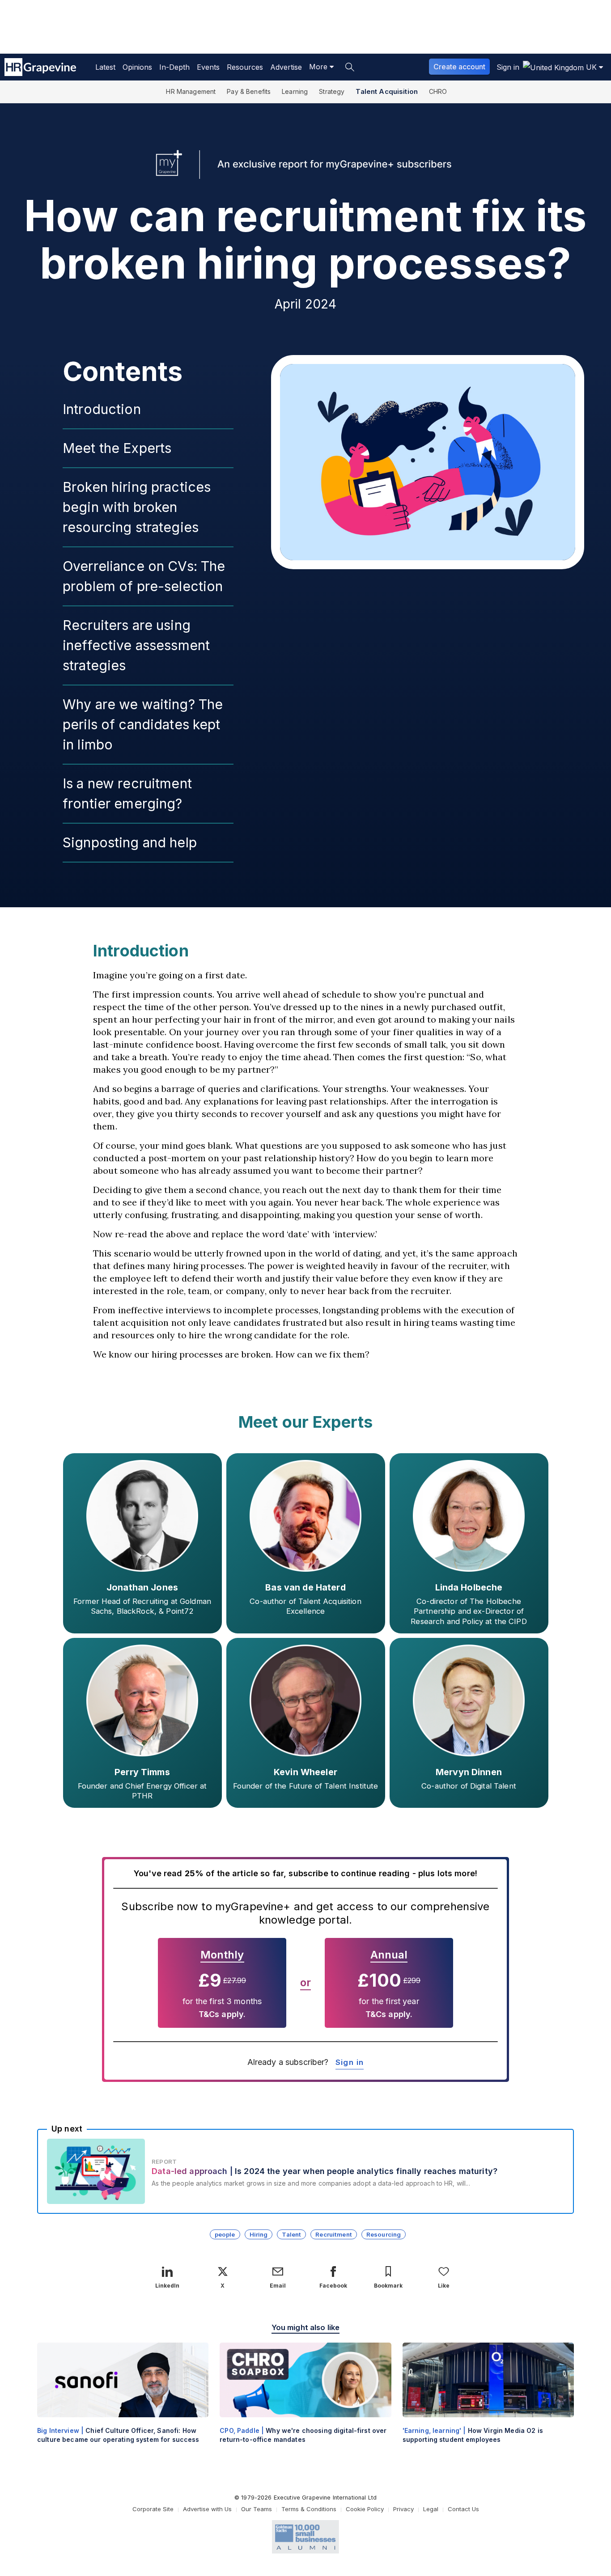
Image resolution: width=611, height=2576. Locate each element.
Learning (295, 91)
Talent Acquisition (387, 91)
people (225, 2234)
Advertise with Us (207, 2509)
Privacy (403, 2509)
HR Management (191, 91)
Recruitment (334, 2234)
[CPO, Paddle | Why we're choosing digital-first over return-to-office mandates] (305, 2400)
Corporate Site (153, 2509)
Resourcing (384, 2234)
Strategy (332, 91)
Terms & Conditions (309, 2509)
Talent (291, 2234)
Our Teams (257, 2509)
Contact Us (463, 2509)
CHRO (438, 91)
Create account (459, 67)
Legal (431, 2509)
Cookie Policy (365, 2509)
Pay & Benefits (249, 91)
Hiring (259, 2234)
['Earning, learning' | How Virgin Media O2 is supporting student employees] (488, 2400)
